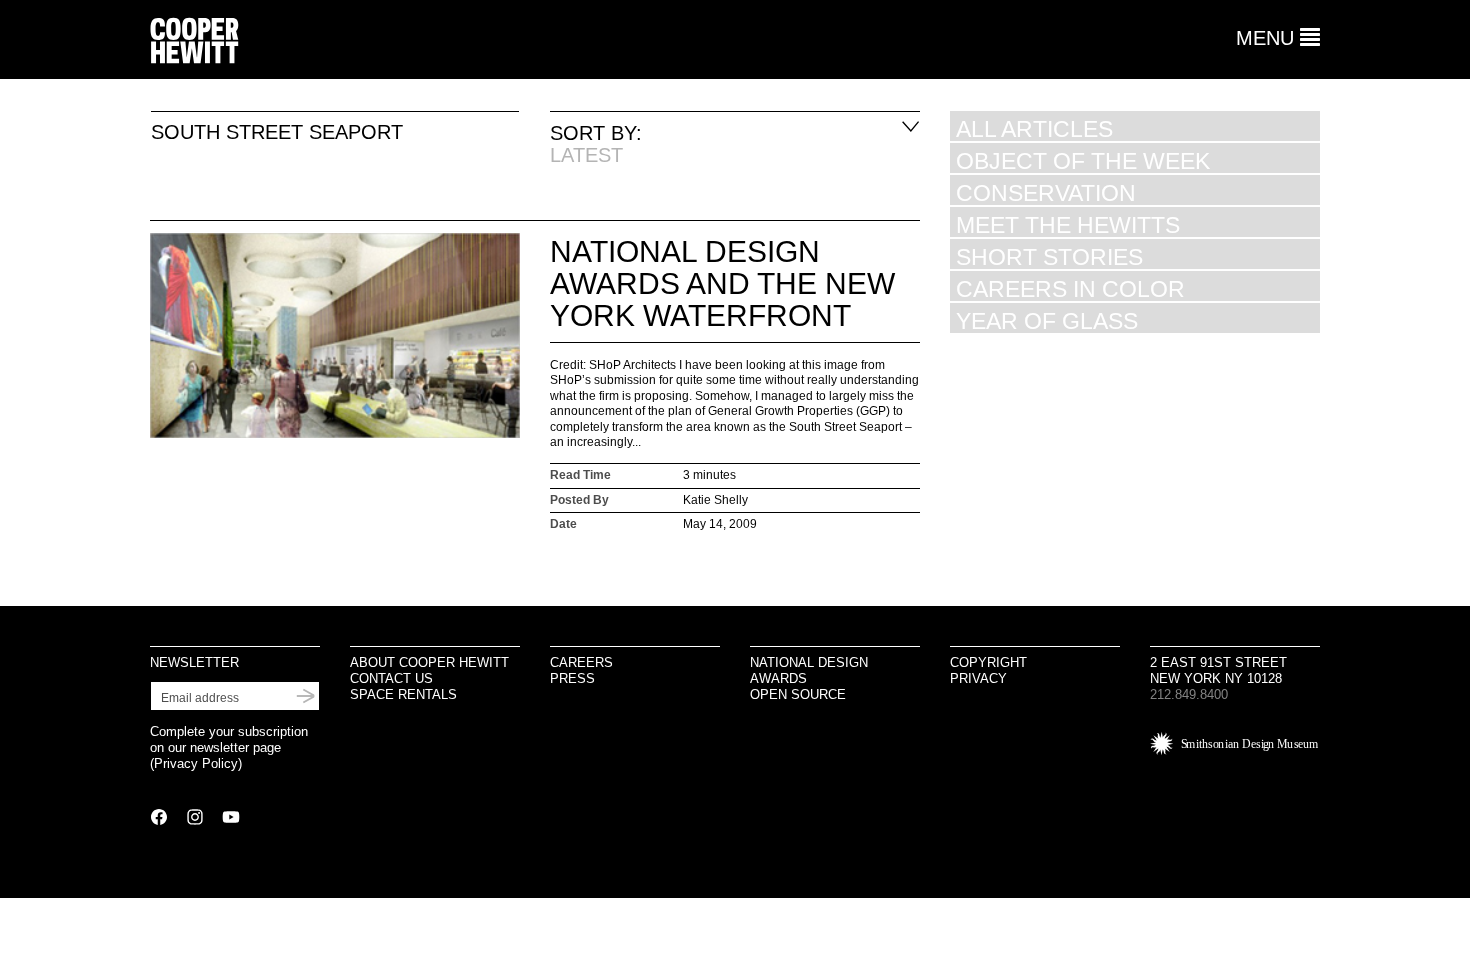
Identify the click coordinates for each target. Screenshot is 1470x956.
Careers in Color (1070, 288)
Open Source (798, 694)
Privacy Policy (196, 763)
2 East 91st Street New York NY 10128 (1218, 670)
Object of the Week (1083, 160)
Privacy (978, 678)
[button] (1278, 38)
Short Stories (1049, 256)
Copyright (988, 662)
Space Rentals (403, 694)
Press (572, 678)
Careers (581, 662)
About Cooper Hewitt (429, 662)
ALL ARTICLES (1034, 128)
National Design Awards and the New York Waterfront (722, 283)
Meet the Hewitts (1068, 224)
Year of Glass (1047, 320)
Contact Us (391, 678)
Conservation (1046, 192)
